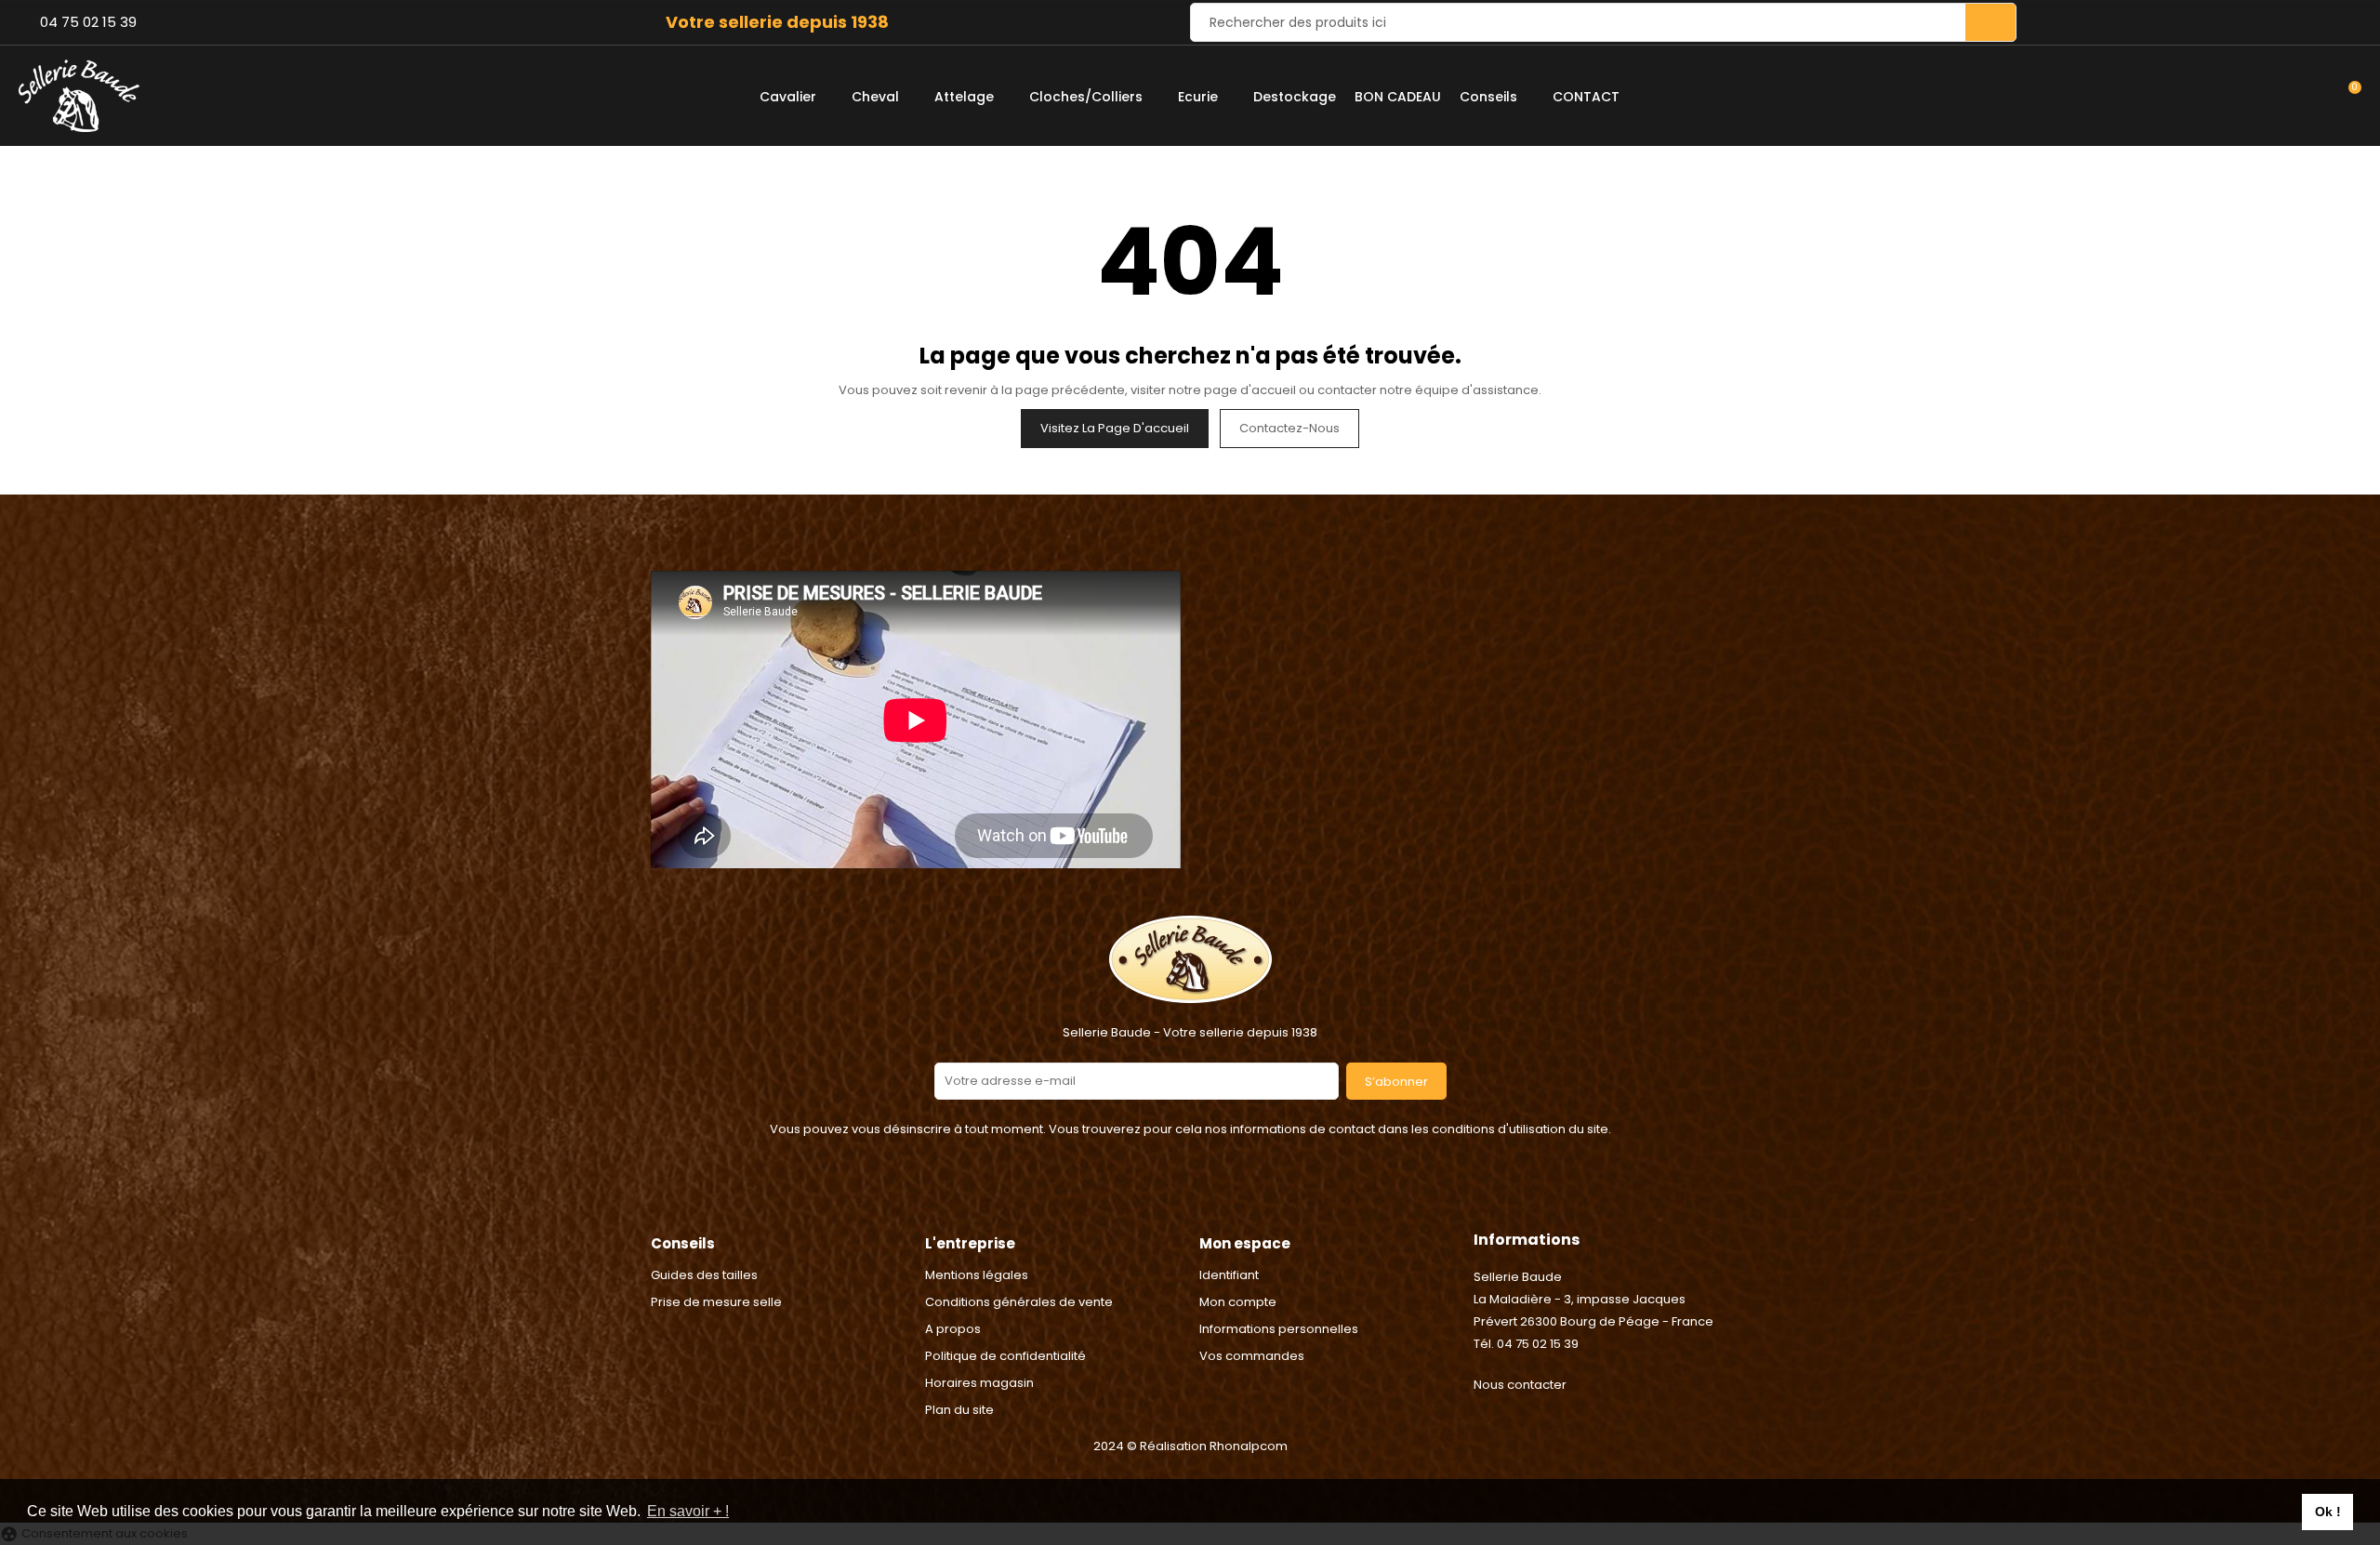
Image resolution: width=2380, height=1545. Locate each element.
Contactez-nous (1289, 428)
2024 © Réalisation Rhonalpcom (1190, 1446)
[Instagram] (1213, 1195)
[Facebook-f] (1167, 1195)
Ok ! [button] (2328, 1512)
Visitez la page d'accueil (1115, 428)
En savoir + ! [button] (688, 1511)
